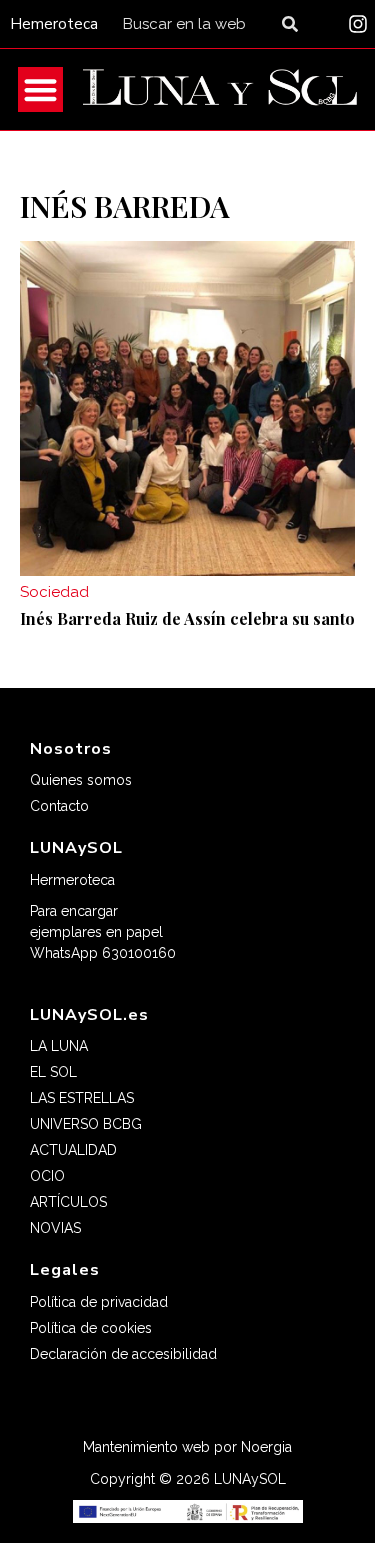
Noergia (266, 1447)
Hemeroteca (54, 24)
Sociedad (54, 592)
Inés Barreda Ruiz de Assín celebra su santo (187, 618)
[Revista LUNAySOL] (220, 90)
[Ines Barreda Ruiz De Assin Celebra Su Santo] (187, 408)
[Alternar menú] (40, 89)
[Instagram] (358, 24)
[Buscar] (294, 24)
